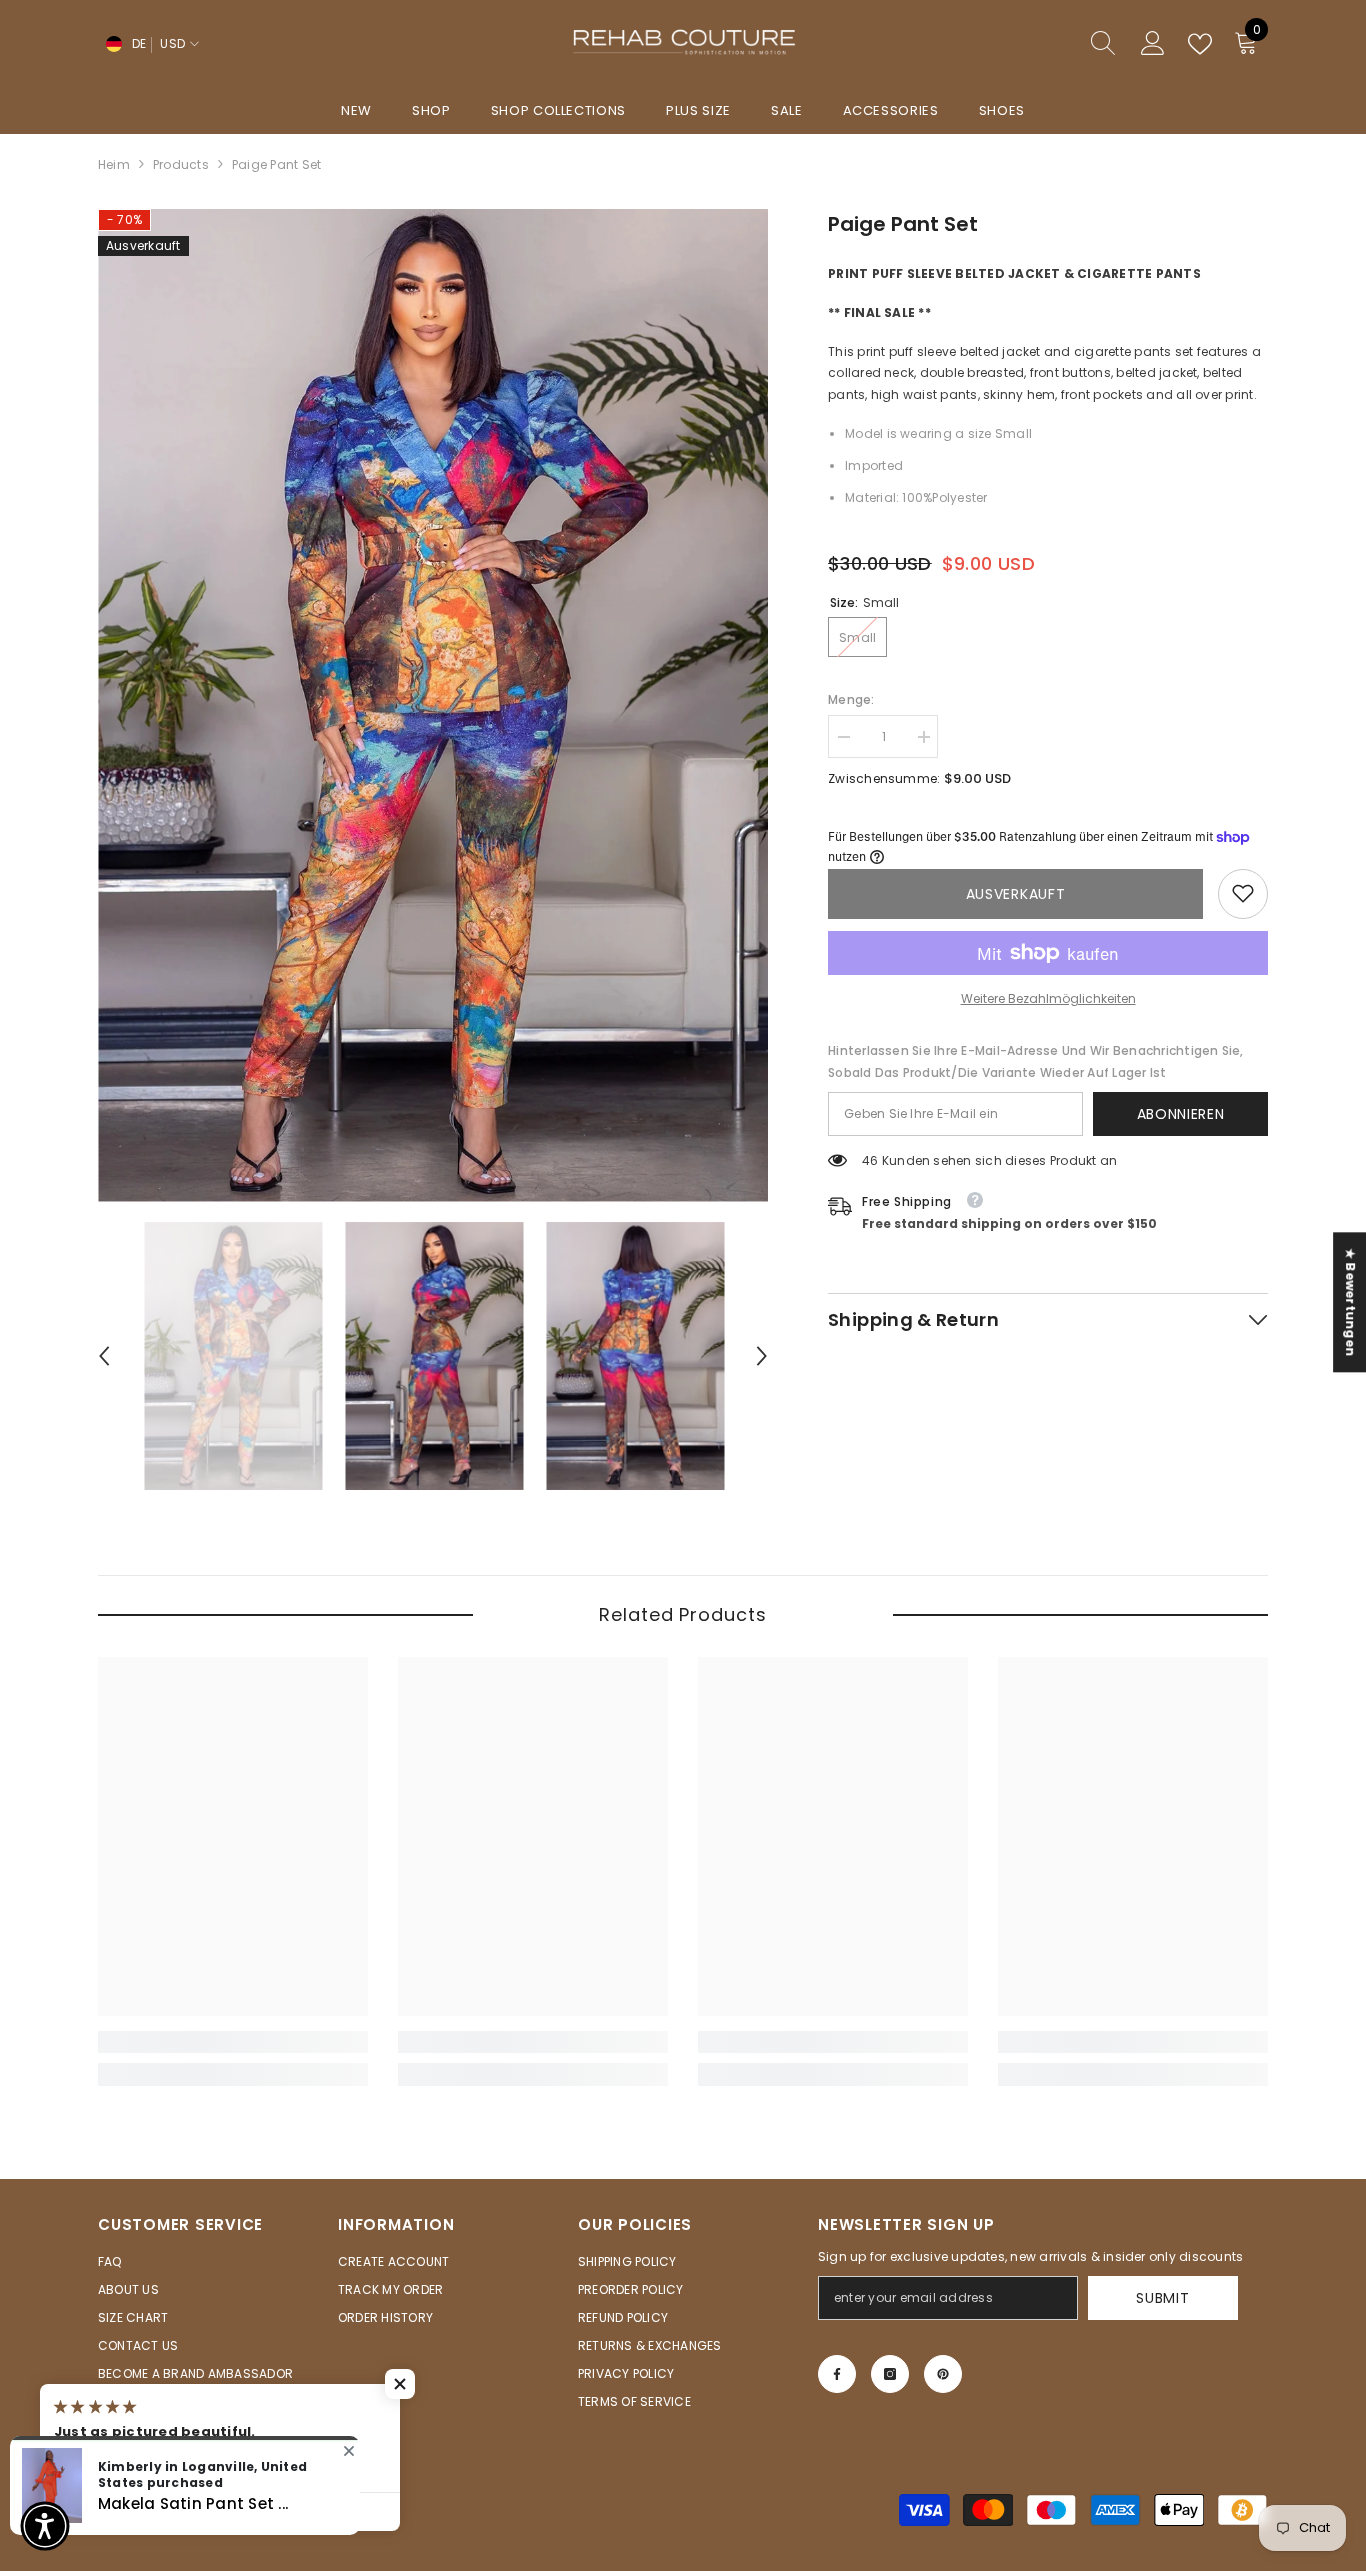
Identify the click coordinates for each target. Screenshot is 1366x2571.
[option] (433, 705)
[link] (1243, 893)
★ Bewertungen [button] (1350, 1302)
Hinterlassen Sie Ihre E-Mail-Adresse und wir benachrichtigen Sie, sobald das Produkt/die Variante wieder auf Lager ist (1036, 1060)
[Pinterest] (943, 2374)
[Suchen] (1031, 44)
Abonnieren (1181, 1113)
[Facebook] (837, 2374)
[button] (104, 1356)
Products (181, 164)
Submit (1162, 2298)
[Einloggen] (1153, 44)
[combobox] (1012, 44)
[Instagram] (890, 2374)
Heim (114, 164)
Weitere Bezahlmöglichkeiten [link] (1048, 997)
